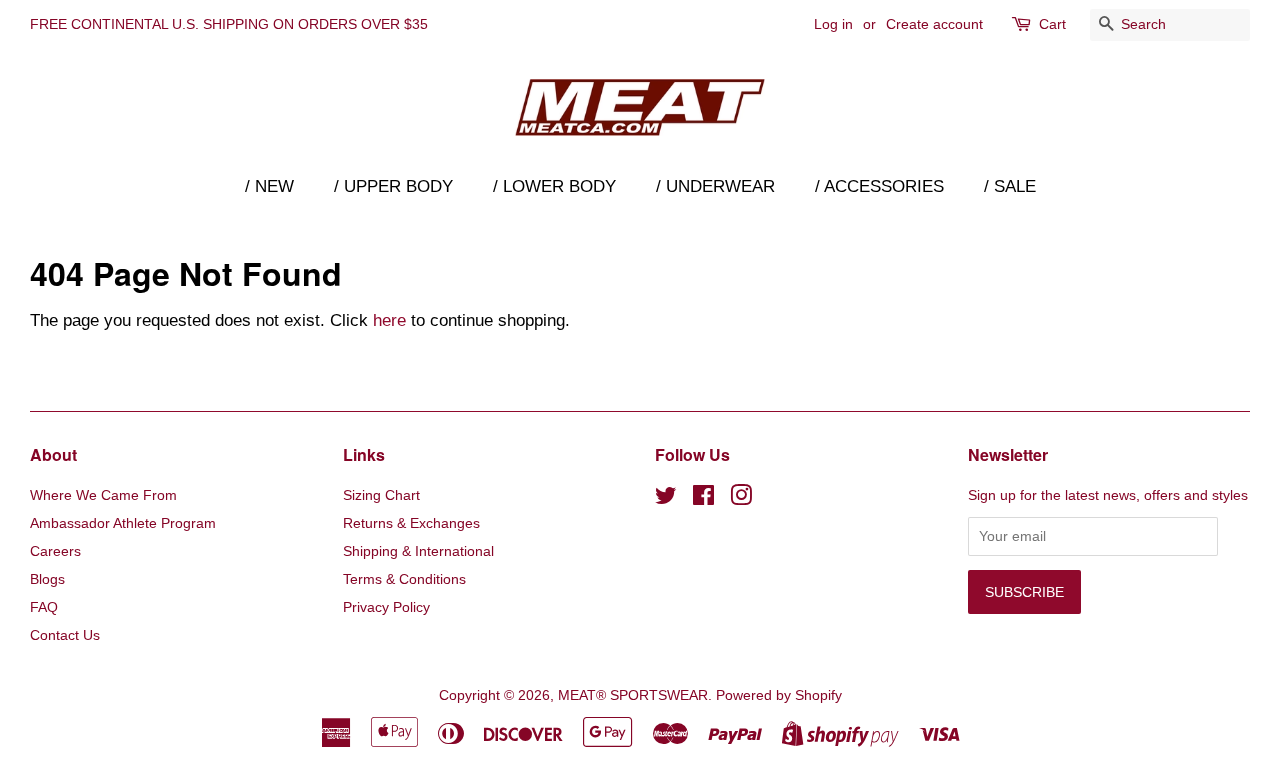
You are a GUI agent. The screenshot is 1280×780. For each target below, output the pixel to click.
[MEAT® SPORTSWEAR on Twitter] (666, 499)
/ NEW (269, 186)
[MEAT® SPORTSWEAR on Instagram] (741, 499)
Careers (55, 551)
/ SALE (1010, 186)
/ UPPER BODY (393, 186)
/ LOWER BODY (554, 186)
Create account (934, 24)
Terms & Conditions (404, 579)
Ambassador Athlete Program (123, 523)
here (389, 320)
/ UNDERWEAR (715, 186)
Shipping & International (418, 551)
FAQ (44, 607)
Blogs (47, 579)
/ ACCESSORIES (879, 186)
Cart (1052, 24)
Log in (833, 24)
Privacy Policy (386, 607)
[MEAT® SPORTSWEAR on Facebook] (703, 499)
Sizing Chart (381, 495)
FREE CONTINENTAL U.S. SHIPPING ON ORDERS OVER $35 (229, 24)
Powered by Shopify (779, 695)
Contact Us (65, 635)
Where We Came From (103, 495)
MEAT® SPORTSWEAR (633, 695)
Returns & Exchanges (411, 523)
